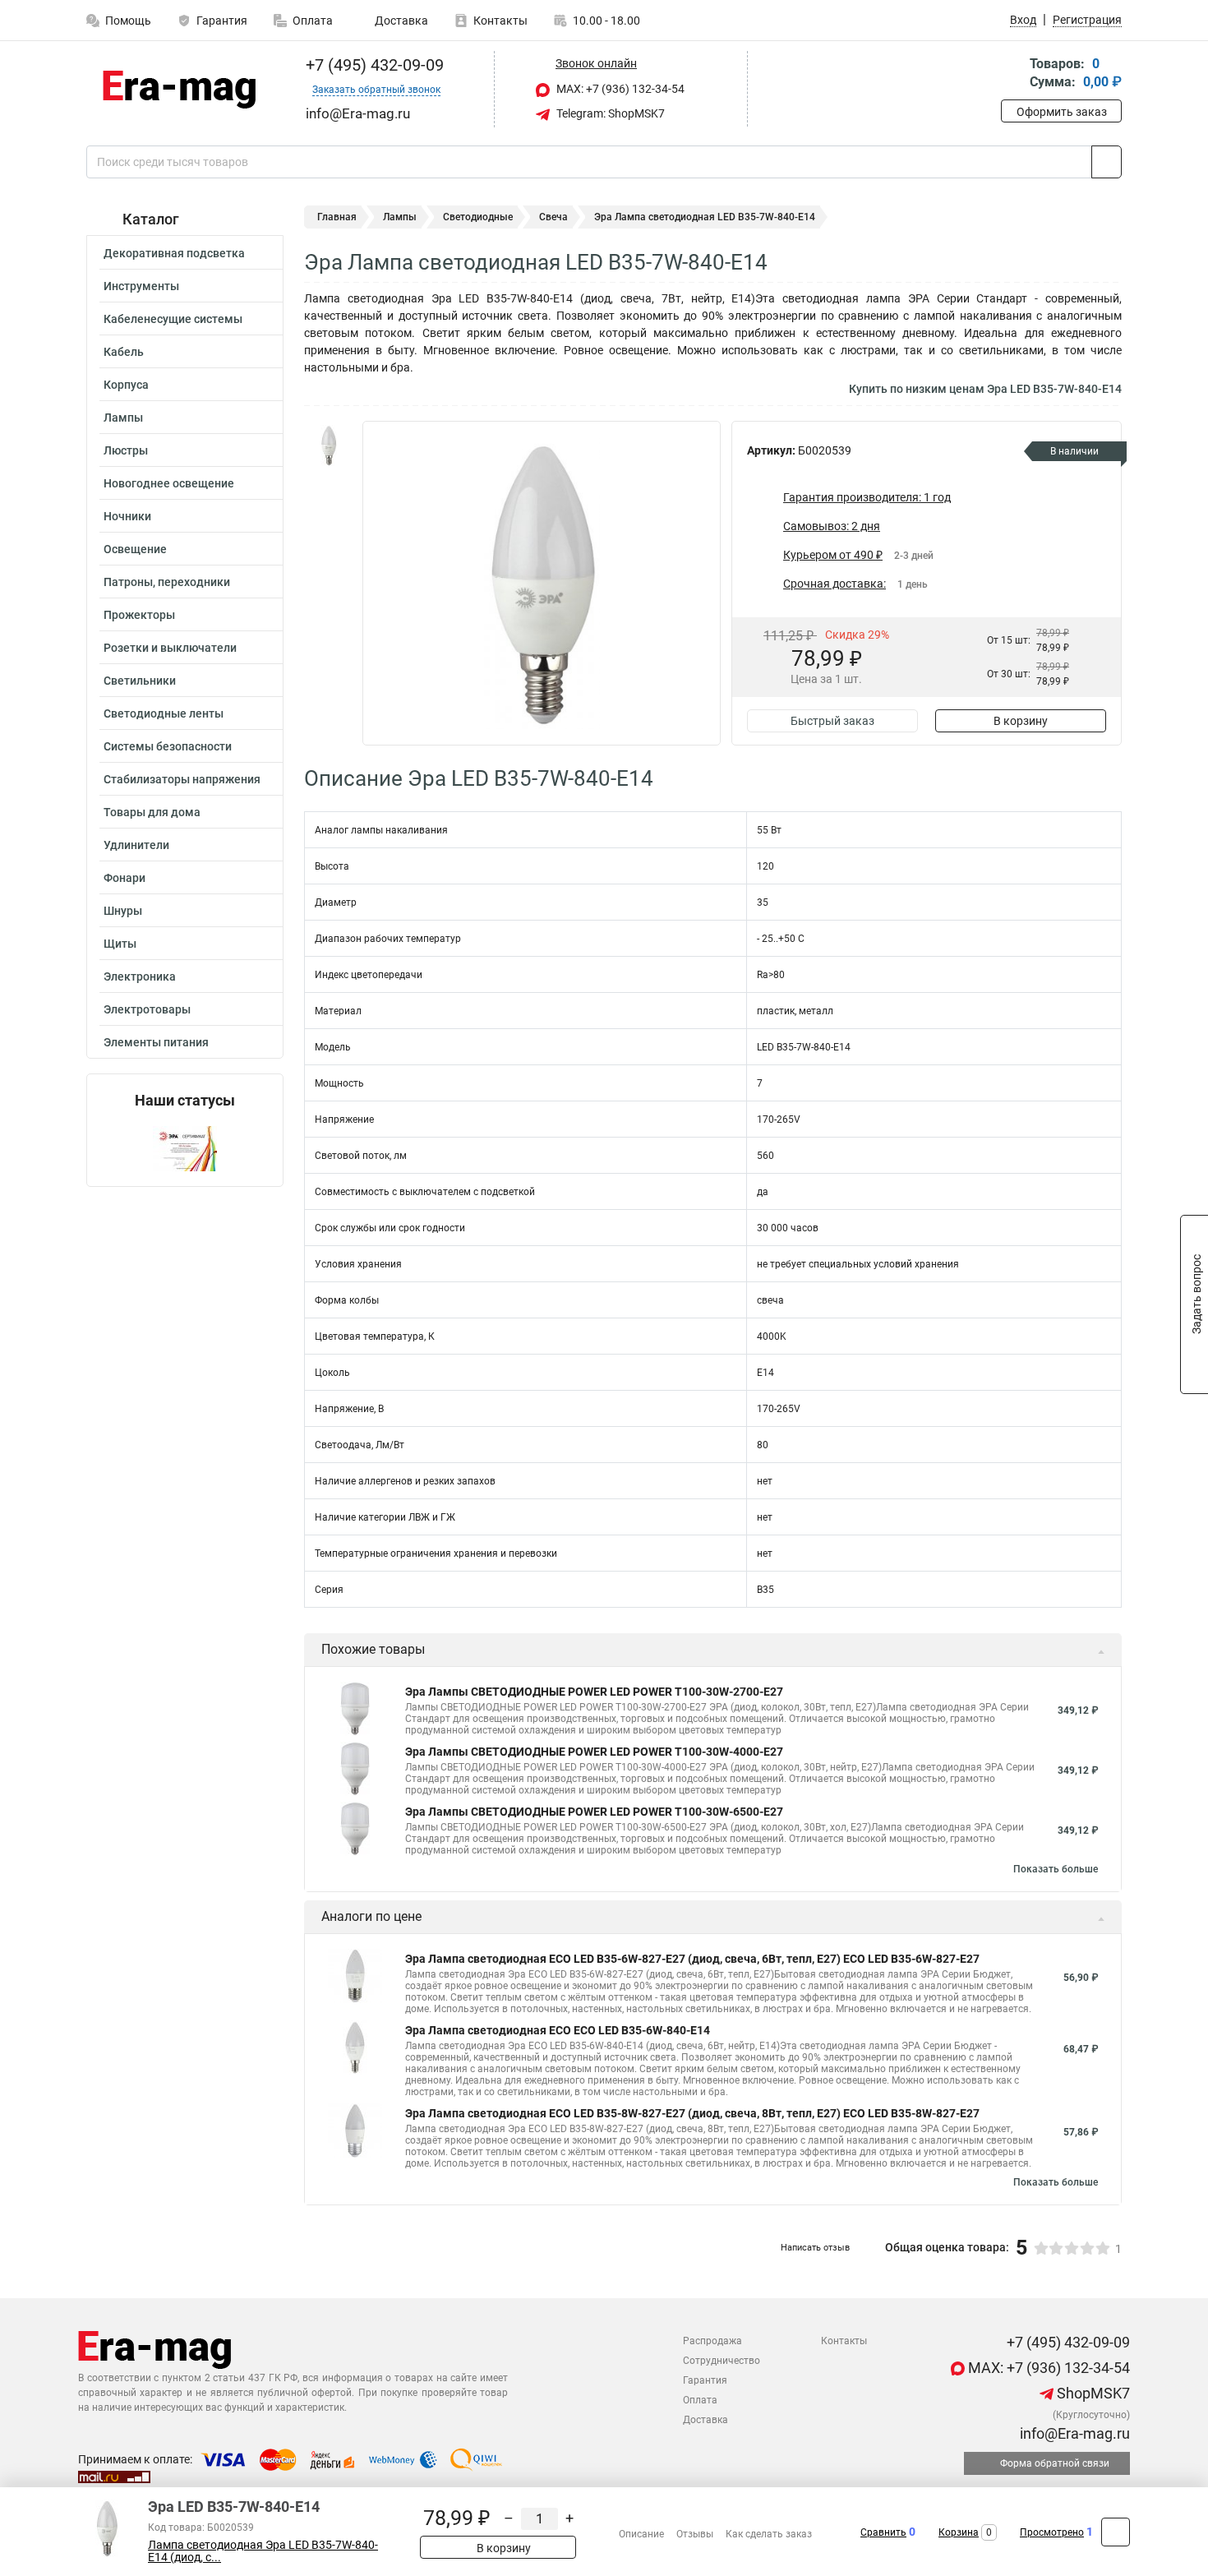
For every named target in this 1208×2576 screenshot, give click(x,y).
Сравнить (883, 2532)
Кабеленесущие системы (173, 319)
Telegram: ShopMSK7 (609, 113)
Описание (641, 2534)
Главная (337, 217)
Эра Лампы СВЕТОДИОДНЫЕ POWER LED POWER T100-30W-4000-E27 (594, 1752)
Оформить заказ (1062, 112)
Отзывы (695, 2534)
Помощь (128, 21)
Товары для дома (152, 812)
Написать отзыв (815, 2248)
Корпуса (126, 385)
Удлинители (136, 845)
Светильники (140, 681)
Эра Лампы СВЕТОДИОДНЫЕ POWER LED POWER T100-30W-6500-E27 (594, 1812)
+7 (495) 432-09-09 (373, 65)
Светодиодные (478, 217)
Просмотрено (1052, 2532)
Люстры (126, 450)
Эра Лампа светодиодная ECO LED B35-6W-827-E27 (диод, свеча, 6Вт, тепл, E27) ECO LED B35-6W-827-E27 (692, 1959)
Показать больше (1056, 1869)
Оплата (313, 21)
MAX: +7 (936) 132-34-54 (619, 89)
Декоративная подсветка (174, 253)
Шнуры (123, 911)
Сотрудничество (722, 2361)
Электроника (140, 976)
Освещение (135, 549)
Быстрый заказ (832, 721)
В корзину (1021, 721)
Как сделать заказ (769, 2534)
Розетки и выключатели (170, 648)
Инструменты (141, 286)
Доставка (400, 21)
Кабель (124, 352)
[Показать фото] (329, 445)
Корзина (959, 2532)
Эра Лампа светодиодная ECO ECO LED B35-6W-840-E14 (558, 2030)
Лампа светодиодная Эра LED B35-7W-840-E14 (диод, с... (263, 2551)
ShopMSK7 (1092, 2393)
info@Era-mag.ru (1073, 2433)
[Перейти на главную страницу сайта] (179, 90)
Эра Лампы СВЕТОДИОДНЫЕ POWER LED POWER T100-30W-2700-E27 (594, 1692)
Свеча (553, 217)
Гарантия (222, 21)
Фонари (124, 878)
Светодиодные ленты (164, 713)
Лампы (123, 418)
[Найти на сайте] (1107, 162)
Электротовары (147, 1009)
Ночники (127, 516)
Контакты (500, 21)
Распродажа (712, 2341)
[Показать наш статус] (185, 1148)
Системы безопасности (168, 746)
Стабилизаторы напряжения (182, 779)
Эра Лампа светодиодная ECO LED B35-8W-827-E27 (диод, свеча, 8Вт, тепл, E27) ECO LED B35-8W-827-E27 (692, 2113)
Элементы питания (156, 1042)
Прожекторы (139, 615)
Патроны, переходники (167, 582)
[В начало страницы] (1116, 2532)
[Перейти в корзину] (1012, 74)
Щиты (120, 944)
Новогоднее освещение (169, 483)
